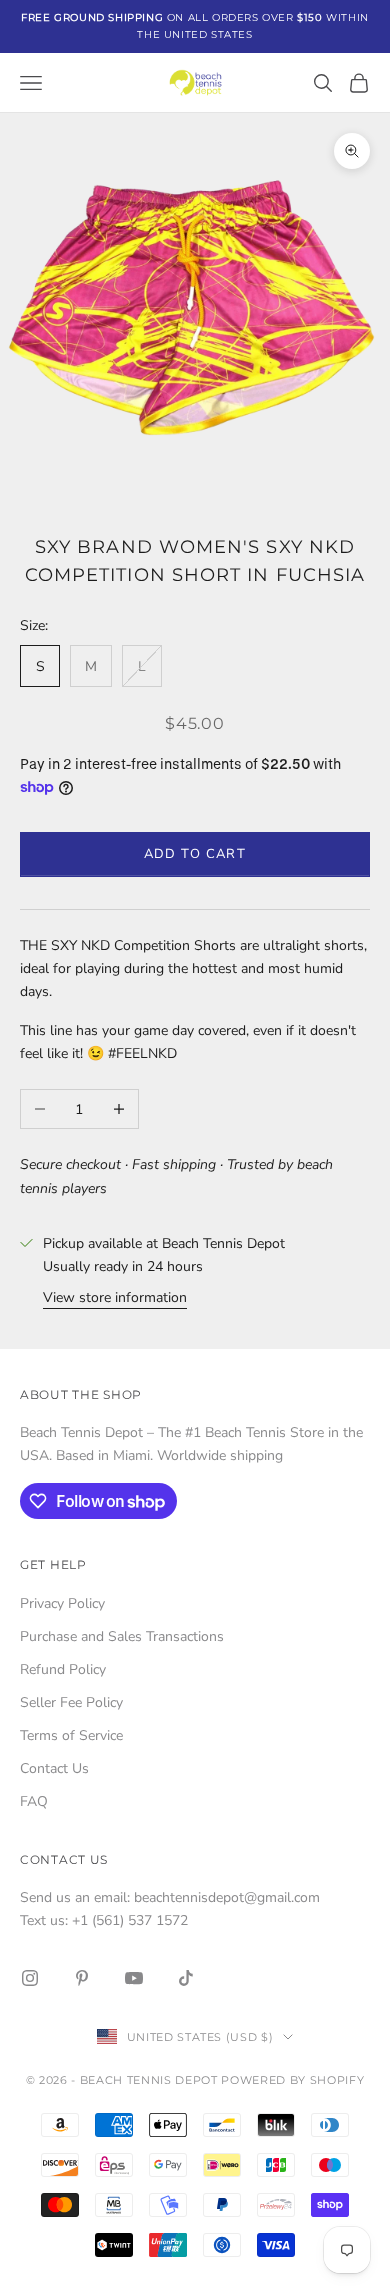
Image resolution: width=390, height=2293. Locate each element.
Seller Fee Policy (71, 1702)
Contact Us (54, 1768)
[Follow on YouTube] (134, 1978)
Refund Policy (63, 1669)
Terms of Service (71, 1735)
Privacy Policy (62, 1603)
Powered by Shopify (292, 2080)
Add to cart (195, 854)
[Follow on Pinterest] (82, 1978)
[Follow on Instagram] (30, 1978)
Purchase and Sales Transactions (122, 1636)
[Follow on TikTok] (186, 1978)
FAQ (34, 1801)
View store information (115, 1297)
